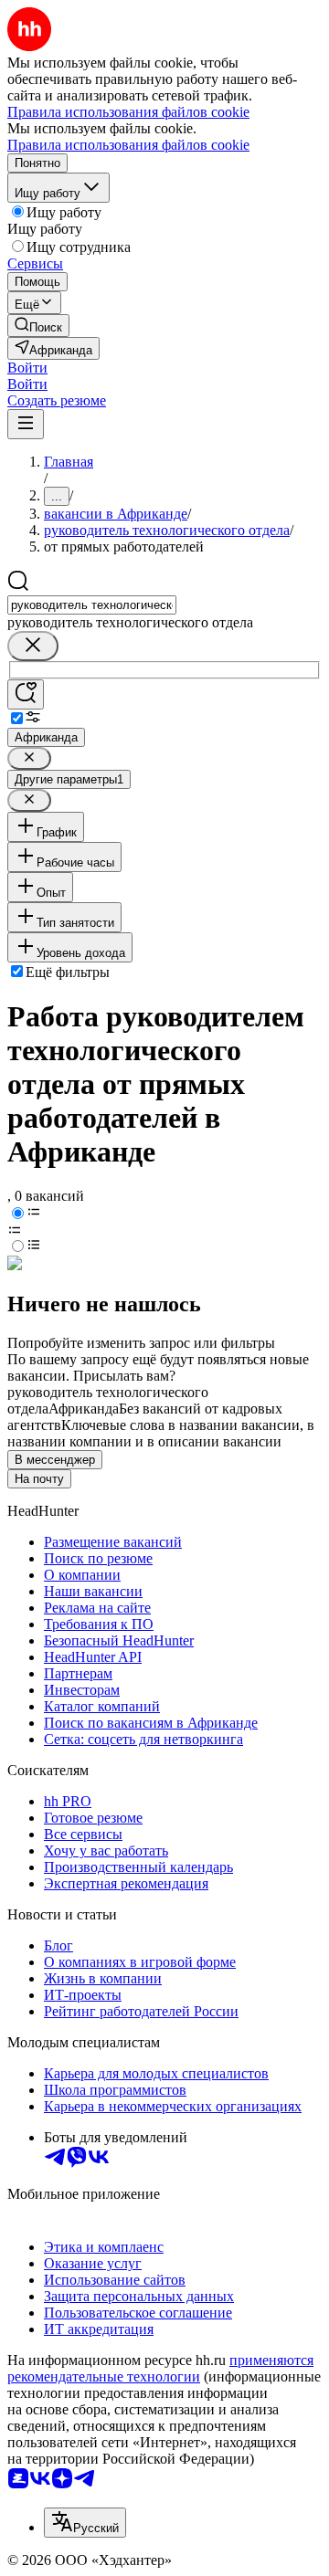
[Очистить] (33, 646)
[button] (27, 368)
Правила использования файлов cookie (128, 145)
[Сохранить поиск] (26, 694)
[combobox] (92, 605)
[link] (38, 326)
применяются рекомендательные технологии (160, 2368)
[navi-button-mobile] (26, 424)
